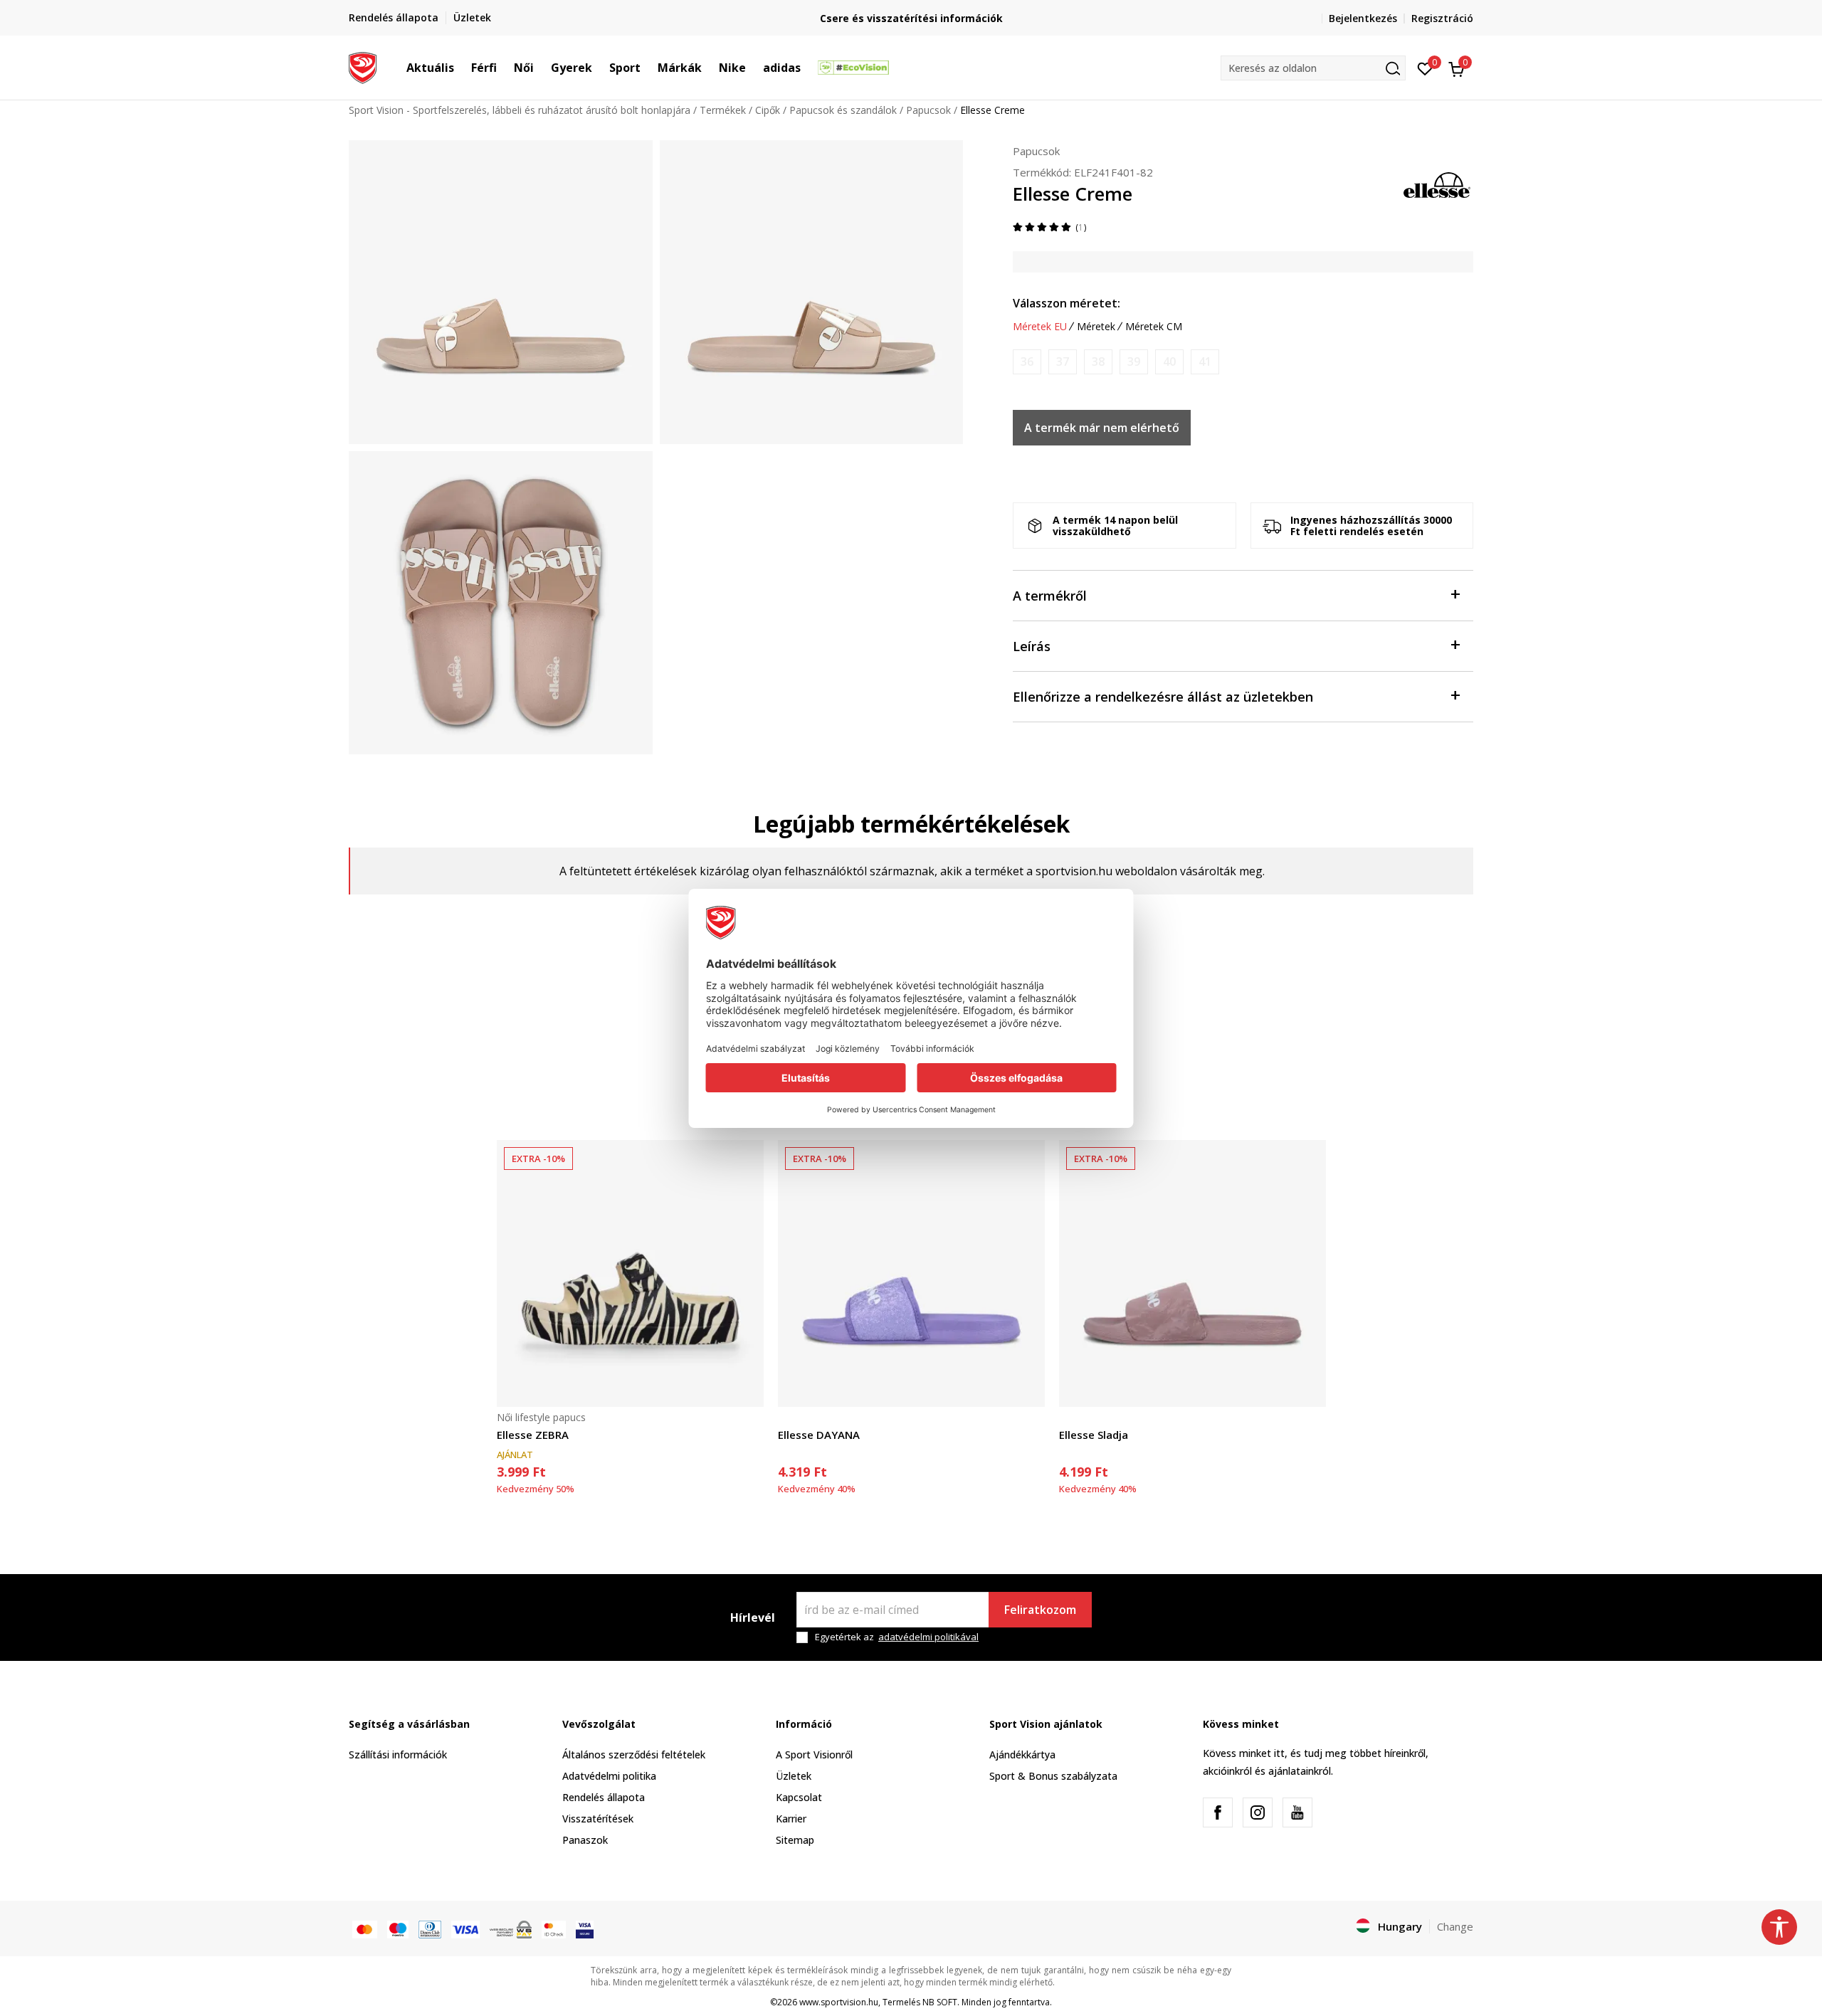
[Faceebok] (1218, 1812)
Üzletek (794, 1776)
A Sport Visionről (814, 1754)
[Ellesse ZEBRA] (630, 1273)
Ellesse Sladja (1094, 1435)
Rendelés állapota (604, 1797)
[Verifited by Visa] (585, 1928)
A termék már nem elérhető (1102, 428)
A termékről (1050, 596)
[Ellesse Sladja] (1192, 1273)
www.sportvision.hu (839, 2002)
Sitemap (795, 1840)
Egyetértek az (897, 1637)
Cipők (768, 110)
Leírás (1032, 646)
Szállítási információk (398, 1754)
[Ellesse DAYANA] (911, 1273)
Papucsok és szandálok (843, 110)
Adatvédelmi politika (609, 1776)
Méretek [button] (1096, 327)
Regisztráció (1442, 18)
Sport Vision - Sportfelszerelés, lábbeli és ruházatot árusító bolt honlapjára (520, 110)
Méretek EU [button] (1040, 327)
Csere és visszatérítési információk (911, 18)
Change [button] (1455, 1926)
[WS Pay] (511, 1928)
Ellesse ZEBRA (533, 1435)
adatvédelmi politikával (928, 1637)
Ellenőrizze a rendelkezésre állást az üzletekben (1163, 697)
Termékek (723, 110)
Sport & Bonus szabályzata (1053, 1776)
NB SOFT (940, 2002)
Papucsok (928, 110)
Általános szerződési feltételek (634, 1754)
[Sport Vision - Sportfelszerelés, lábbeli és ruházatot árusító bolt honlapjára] (363, 66)
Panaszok (585, 1840)
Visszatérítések (598, 1819)
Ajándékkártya (1022, 1754)
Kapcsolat (799, 1797)
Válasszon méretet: (1067, 303)
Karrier (791, 1819)
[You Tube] (1297, 1812)
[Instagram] (1258, 1812)
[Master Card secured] (554, 1928)
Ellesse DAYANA (819, 1435)
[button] (461, 68)
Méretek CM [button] (1154, 327)
